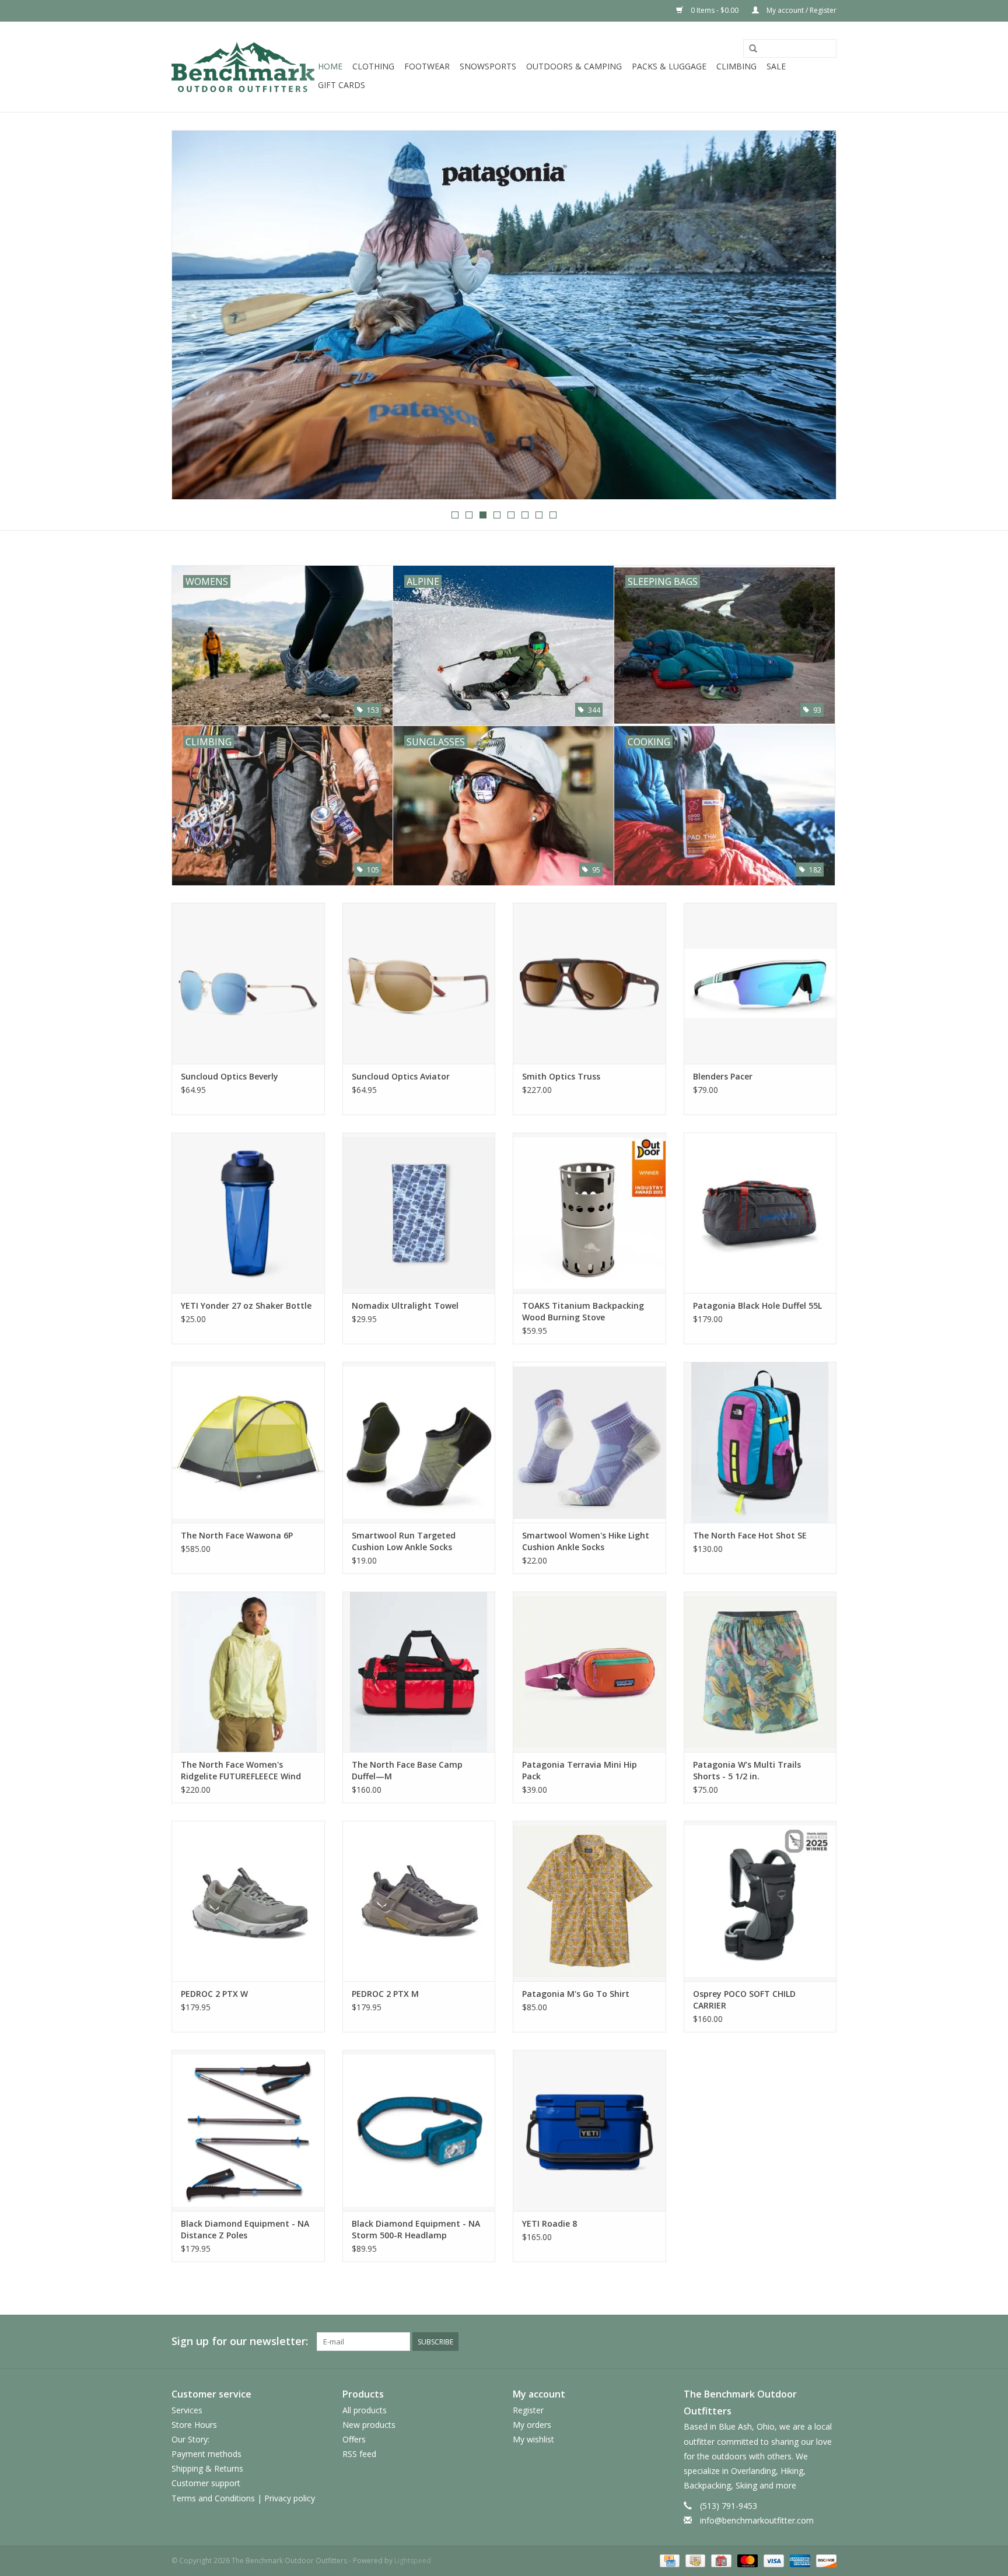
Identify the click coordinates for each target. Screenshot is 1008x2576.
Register (528, 2410)
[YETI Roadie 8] (589, 2130)
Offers (354, 2439)
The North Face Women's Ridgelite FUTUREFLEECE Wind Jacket (241, 1771)
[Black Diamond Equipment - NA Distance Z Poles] (248, 2130)
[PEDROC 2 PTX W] (248, 1901)
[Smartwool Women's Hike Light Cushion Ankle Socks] (589, 1442)
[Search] (753, 49)
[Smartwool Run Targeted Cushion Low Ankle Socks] (419, 1442)
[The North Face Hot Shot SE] (760, 1442)
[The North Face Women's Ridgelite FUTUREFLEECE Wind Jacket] (248, 1672)
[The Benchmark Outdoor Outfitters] (243, 67)
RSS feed (359, 2454)
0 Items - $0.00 (715, 10)
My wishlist (533, 2439)
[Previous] (195, 316)
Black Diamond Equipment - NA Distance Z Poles (245, 2229)
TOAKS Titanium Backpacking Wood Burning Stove (583, 1311)
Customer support (206, 2483)
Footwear (427, 66)
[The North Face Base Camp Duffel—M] (419, 1672)
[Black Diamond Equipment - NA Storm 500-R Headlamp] (419, 2130)
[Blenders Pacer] (760, 983)
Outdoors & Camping (574, 66)
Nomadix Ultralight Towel (405, 1305)
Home (330, 66)
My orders (532, 2425)
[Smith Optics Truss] (589, 983)
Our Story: (190, 2439)
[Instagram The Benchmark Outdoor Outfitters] (827, 2342)
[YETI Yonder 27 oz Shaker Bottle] (248, 1213)
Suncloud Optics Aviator (401, 1076)
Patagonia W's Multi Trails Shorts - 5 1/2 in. (747, 1770)
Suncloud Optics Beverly (230, 1076)
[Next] (813, 316)
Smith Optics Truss (561, 1076)
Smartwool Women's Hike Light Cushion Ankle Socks (586, 1541)
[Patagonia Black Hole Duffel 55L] (760, 1213)
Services (187, 2410)
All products (365, 2410)
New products (369, 2425)
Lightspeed (413, 2561)
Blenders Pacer (723, 1076)
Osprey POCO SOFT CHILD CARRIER (744, 2000)
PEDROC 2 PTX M (385, 1994)
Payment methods (206, 2454)
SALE (776, 66)
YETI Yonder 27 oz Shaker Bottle (246, 1305)
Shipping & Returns (207, 2468)
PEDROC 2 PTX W (214, 1994)
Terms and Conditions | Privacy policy (243, 2498)
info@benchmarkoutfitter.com (757, 2520)
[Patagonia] (504, 315)
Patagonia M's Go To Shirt (576, 1994)
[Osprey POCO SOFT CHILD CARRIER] (760, 1901)
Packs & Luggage (669, 66)
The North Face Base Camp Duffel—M (407, 1770)
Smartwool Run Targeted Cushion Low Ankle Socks (404, 1541)
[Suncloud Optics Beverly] (248, 983)
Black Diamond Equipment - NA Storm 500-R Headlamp (416, 2229)
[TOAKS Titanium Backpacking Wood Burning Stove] (589, 1213)
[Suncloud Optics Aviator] (419, 983)
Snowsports (488, 66)
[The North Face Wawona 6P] (248, 1442)
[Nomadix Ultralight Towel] (419, 1213)
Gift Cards (342, 85)
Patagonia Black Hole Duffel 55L (757, 1305)
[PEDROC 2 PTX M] (419, 1901)
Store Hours (194, 2425)
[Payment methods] (668, 2560)
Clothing (373, 66)
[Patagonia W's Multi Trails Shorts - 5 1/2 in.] (760, 1672)
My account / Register (801, 10)
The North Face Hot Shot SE (750, 1535)
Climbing (736, 66)
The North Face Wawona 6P (237, 1535)
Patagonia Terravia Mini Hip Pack (580, 1770)
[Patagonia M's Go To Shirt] (589, 1901)
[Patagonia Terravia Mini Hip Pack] (589, 1672)
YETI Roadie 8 (549, 2223)
